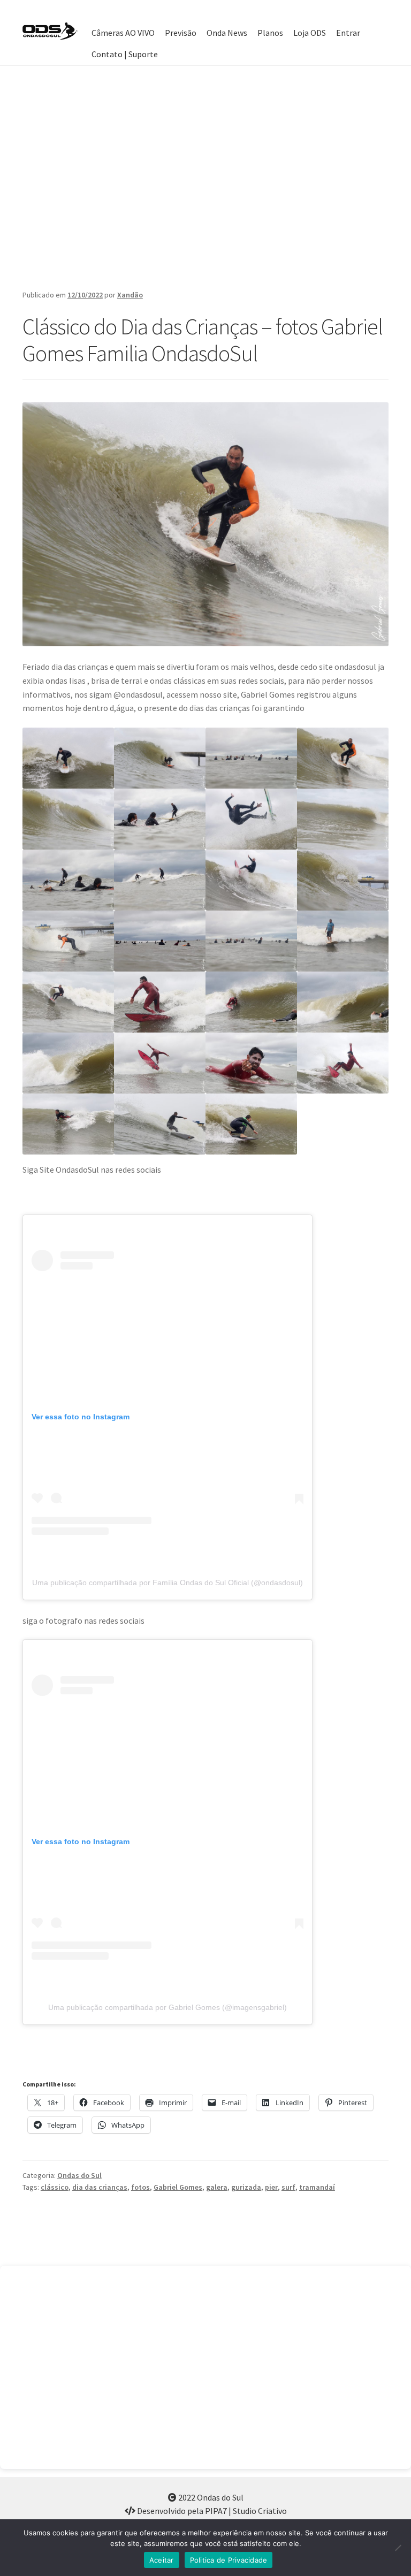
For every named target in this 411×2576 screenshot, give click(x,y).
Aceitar (162, 2560)
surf (288, 2187)
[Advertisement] (205, 177)
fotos (140, 2187)
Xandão (130, 295)
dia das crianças (100, 2187)
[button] (68, 758)
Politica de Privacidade (229, 2560)
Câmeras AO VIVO (123, 33)
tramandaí (317, 2187)
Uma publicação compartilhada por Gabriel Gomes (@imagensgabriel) (168, 2007)
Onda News (227, 33)
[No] (398, 2548)
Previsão (181, 33)
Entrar (348, 33)
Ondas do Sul (79, 2175)
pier (271, 2187)
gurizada (246, 2187)
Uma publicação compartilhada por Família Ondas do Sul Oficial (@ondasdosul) (168, 1583)
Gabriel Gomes (178, 2187)
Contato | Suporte (125, 54)
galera (217, 2187)
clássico (55, 2187)
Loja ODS (310, 33)
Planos (270, 33)
